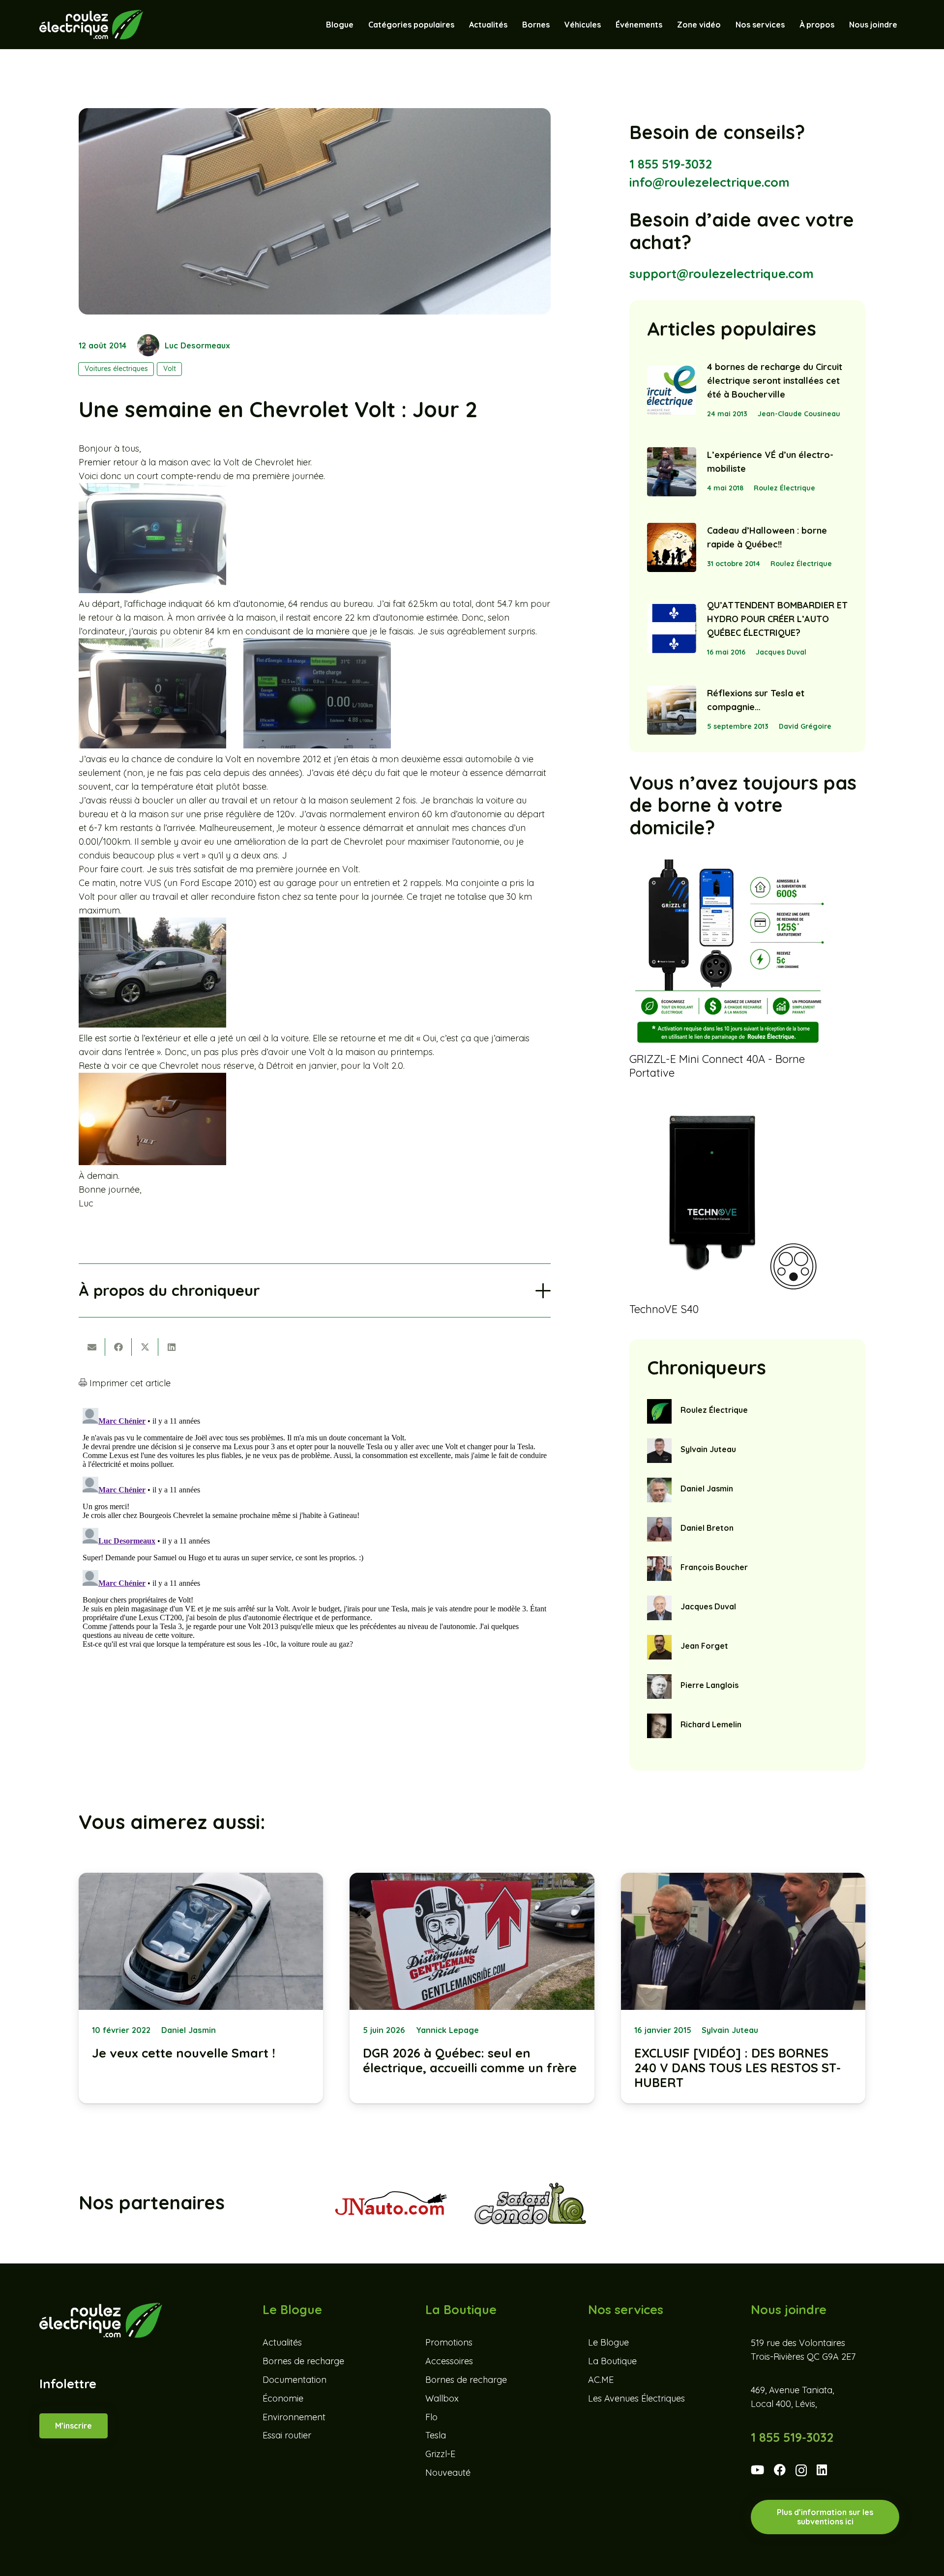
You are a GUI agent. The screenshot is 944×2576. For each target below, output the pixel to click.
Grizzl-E (440, 2454)
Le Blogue (608, 2342)
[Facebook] (780, 2470)
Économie (283, 2398)
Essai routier (287, 2435)
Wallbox (442, 2398)
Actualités (282, 2342)
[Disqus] (315, 1527)
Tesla (436, 2435)
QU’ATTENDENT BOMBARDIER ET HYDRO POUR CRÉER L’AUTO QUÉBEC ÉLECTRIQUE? (777, 619)
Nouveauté (448, 2473)
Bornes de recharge (303, 2361)
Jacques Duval (781, 652)
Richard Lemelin (711, 1724)
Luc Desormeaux (197, 345)
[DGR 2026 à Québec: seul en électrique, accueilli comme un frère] (472, 1988)
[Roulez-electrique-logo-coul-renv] (91, 25)
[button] (606, 25)
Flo (431, 2417)
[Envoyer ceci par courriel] (92, 1347)
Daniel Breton (707, 1528)
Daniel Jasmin (707, 1488)
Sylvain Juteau (708, 1449)
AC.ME (601, 2380)
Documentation (295, 2380)
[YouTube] (757, 2470)
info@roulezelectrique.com (709, 182)
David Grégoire (805, 726)
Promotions (449, 2342)
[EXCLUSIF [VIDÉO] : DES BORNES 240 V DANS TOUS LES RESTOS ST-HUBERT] (743, 1988)
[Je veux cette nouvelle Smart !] (201, 1988)
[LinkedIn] (822, 2470)
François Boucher (714, 1567)
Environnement (294, 2417)
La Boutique (612, 2361)
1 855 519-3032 (671, 164)
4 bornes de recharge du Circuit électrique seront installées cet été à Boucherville (775, 381)
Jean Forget (704, 1646)
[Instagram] (801, 2471)
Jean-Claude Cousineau (799, 414)
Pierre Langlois (709, 1685)
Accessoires (449, 2361)
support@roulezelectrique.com (722, 273)
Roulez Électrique (784, 488)
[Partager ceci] (118, 1347)
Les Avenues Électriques (636, 2398)
